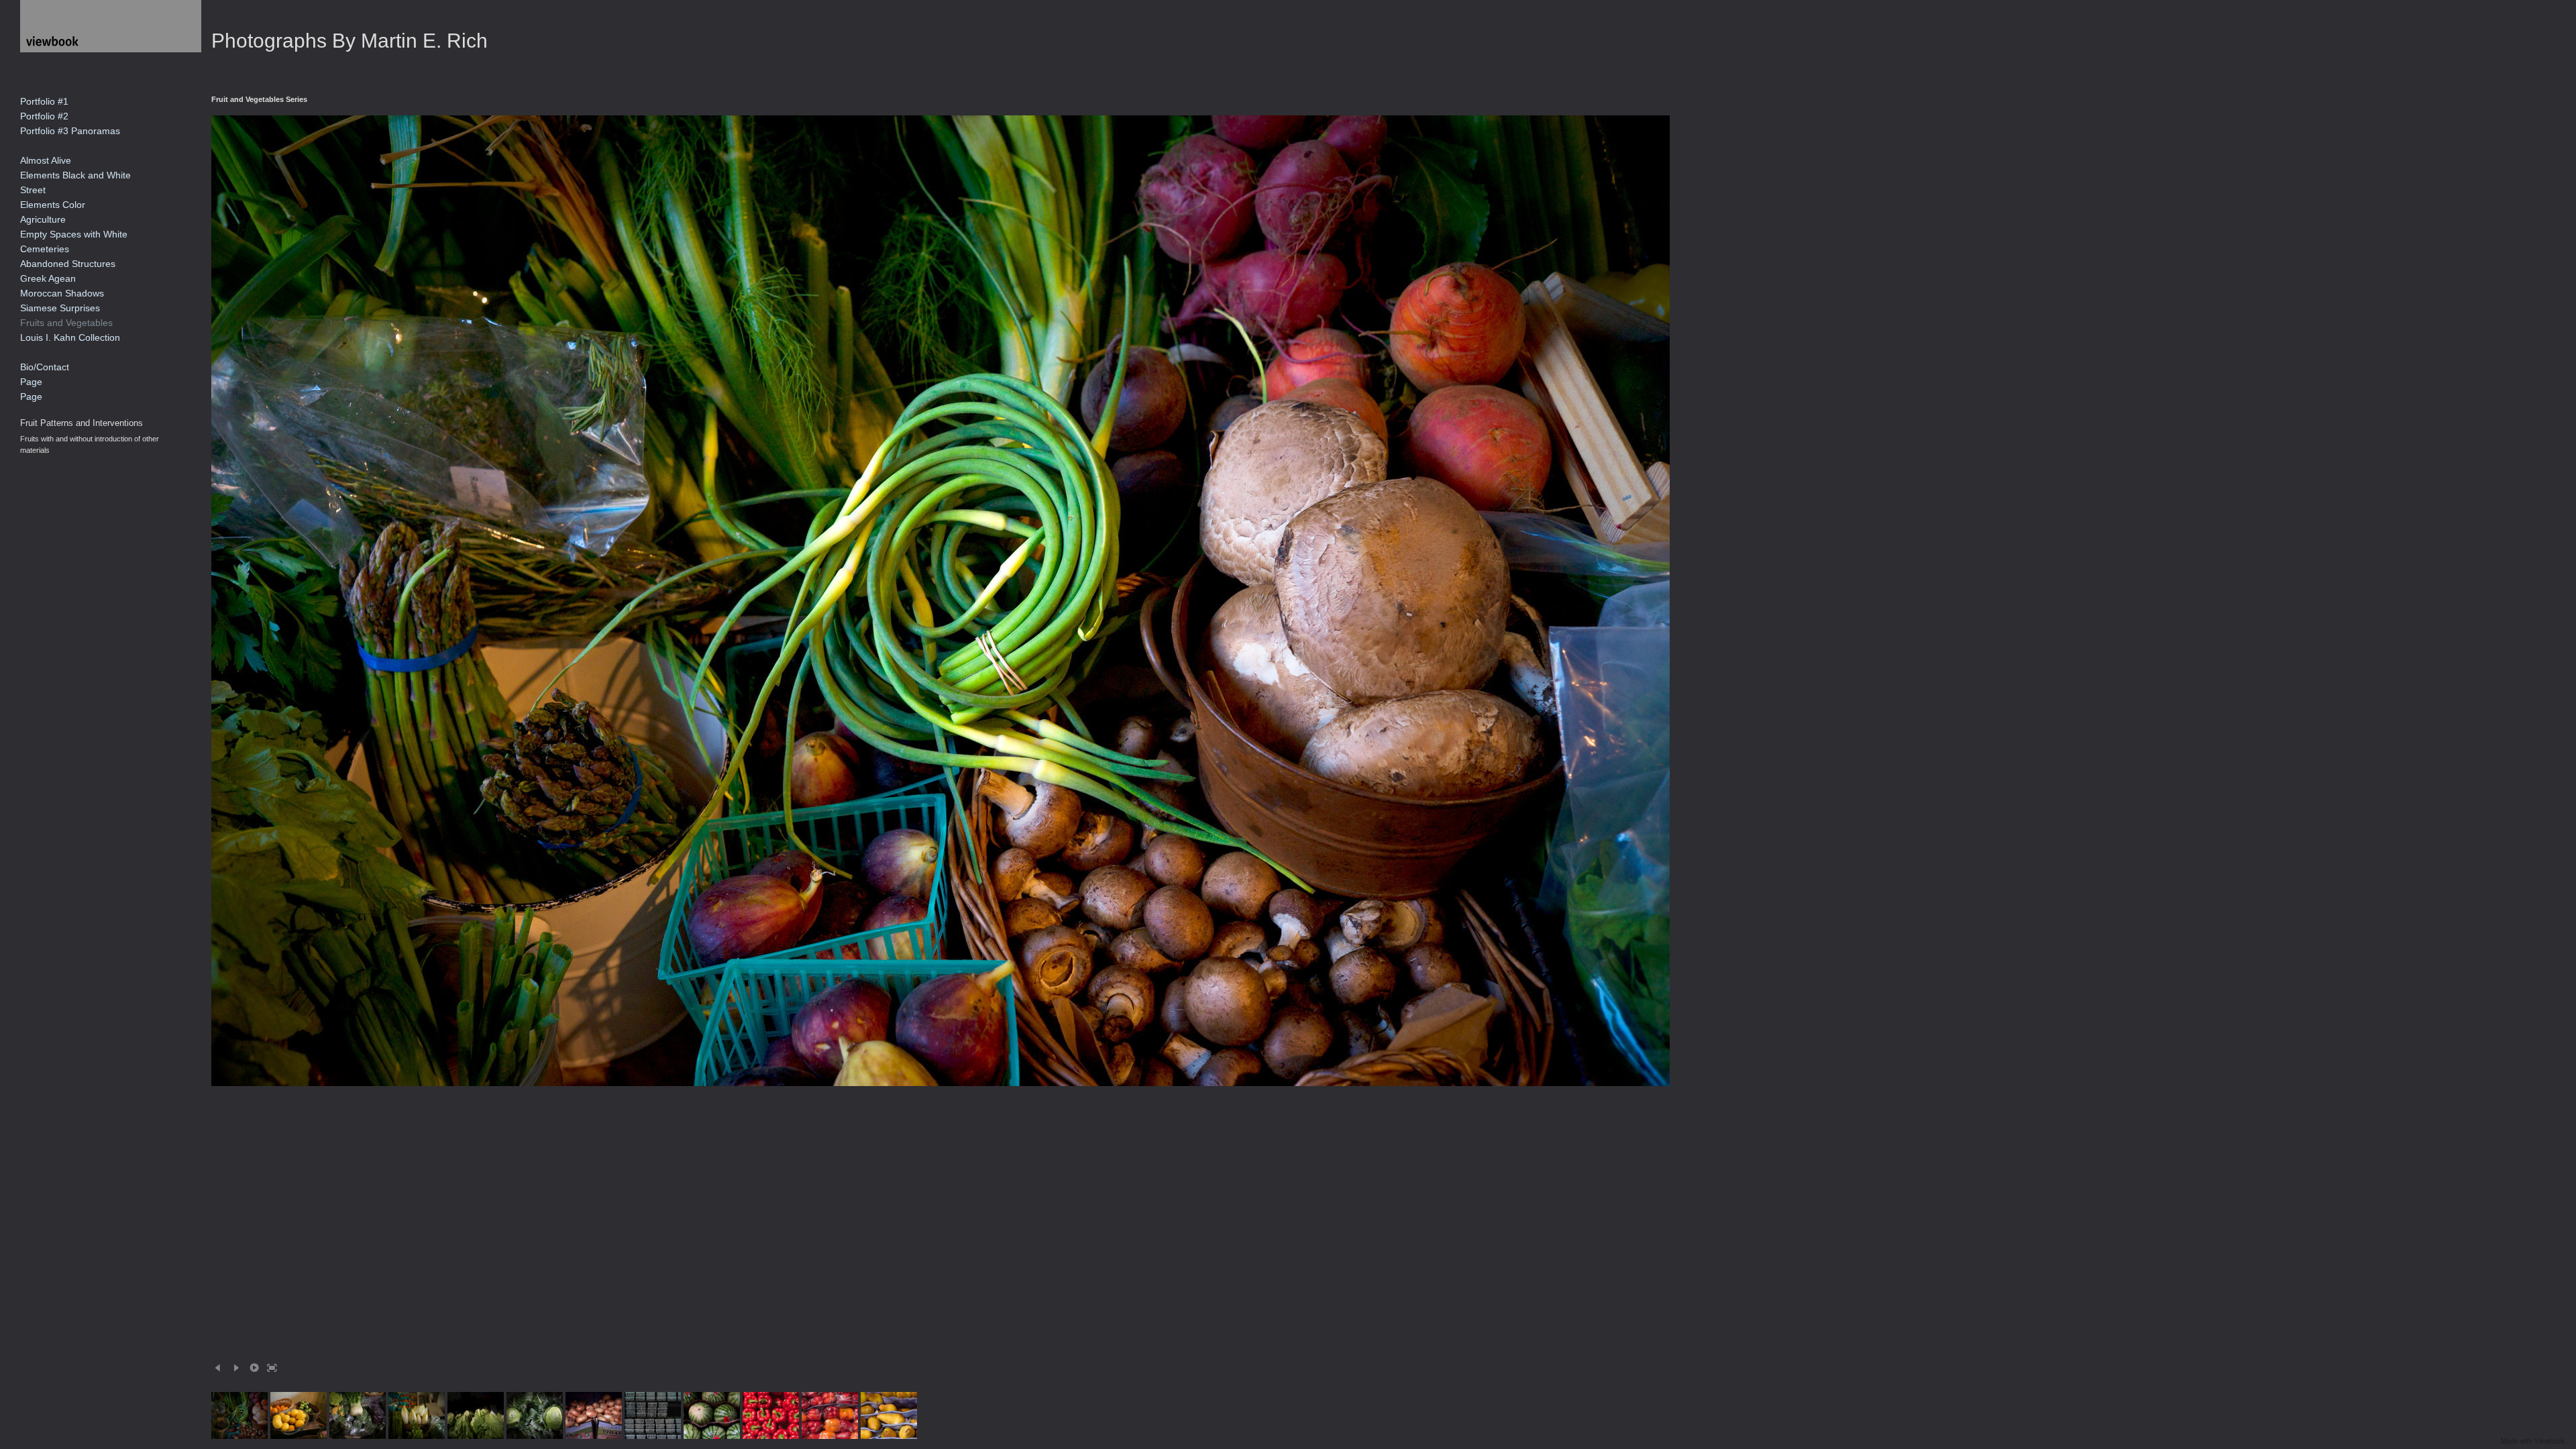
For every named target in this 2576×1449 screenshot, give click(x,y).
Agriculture (43, 219)
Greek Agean (48, 278)
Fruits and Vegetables (66, 323)
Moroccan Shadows (62, 293)
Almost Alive (46, 160)
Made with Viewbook (2533, 1441)
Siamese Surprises (60, 308)
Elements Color (53, 205)
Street (33, 190)
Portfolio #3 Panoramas (70, 131)
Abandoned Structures (68, 264)
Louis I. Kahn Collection (70, 337)
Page (31, 382)
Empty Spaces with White (74, 234)
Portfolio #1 (44, 101)
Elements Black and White (75, 175)
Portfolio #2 (44, 116)
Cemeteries (45, 249)
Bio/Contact (45, 367)
